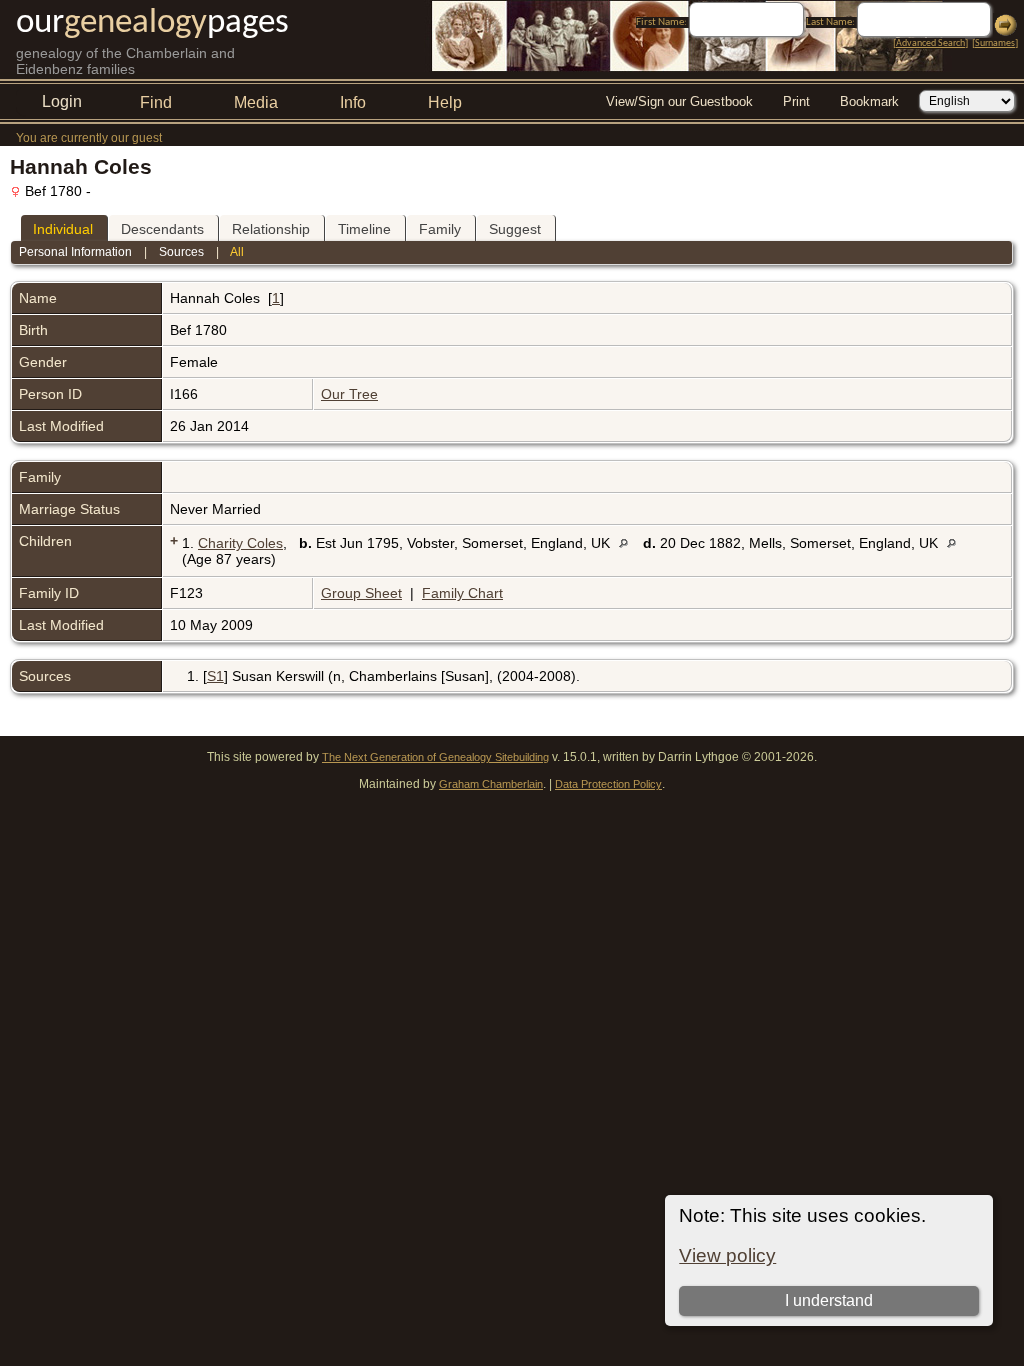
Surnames (995, 43)
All (237, 252)
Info (353, 102)
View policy (727, 1255)
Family (440, 229)
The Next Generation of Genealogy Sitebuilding (435, 757)
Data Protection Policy (608, 784)
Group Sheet (361, 593)
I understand (829, 1300)
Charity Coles (240, 543)
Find (156, 102)
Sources (181, 252)
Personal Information (75, 252)
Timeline (364, 229)
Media (256, 102)
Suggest (515, 229)
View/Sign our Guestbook (679, 101)
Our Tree (349, 394)
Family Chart (462, 593)
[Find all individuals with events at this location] (628, 543)
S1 (215, 676)
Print (796, 101)
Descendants (162, 229)
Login (62, 101)
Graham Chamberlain (491, 784)
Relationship (271, 229)
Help (445, 102)
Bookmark (869, 101)
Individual (63, 229)
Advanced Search (930, 43)
